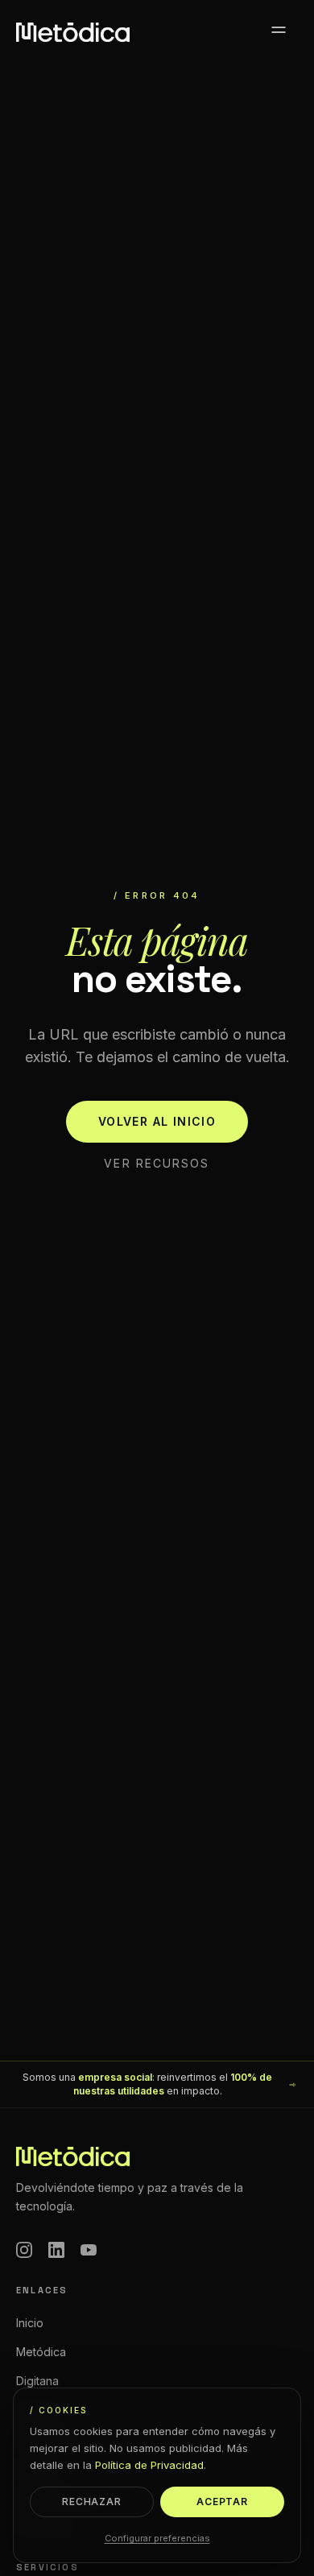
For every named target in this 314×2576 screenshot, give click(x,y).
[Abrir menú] (279, 32)
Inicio (30, 2323)
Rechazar (92, 2502)
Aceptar (223, 2502)
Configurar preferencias (157, 2538)
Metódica (41, 2352)
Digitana (37, 2381)
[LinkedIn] (56, 2250)
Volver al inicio (157, 1121)
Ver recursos (157, 1163)
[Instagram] (24, 2250)
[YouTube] (89, 2250)
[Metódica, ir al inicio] (73, 32)
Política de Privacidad (149, 2465)
